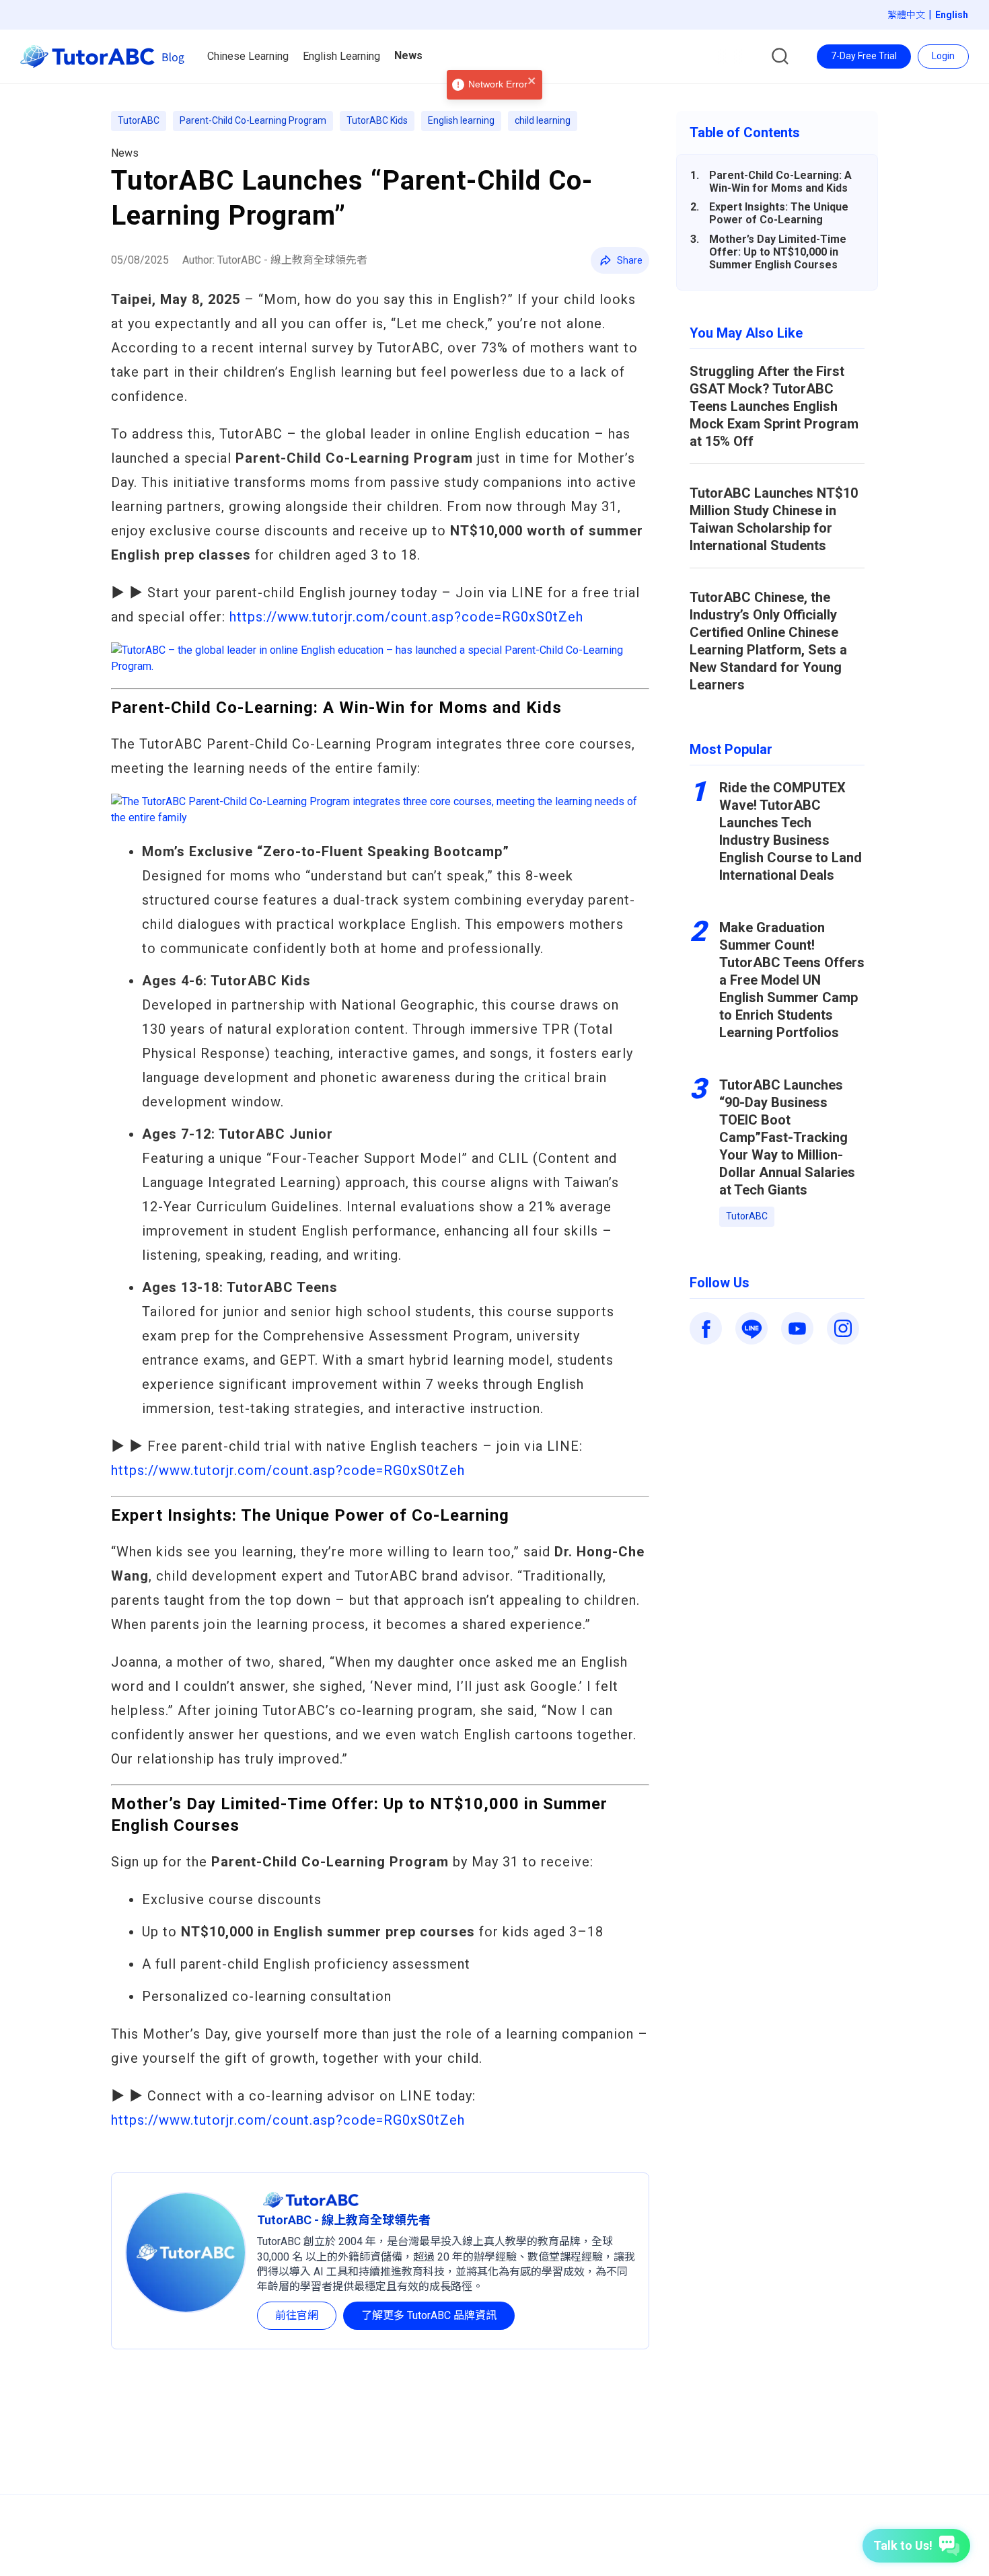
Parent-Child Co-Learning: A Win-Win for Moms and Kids (780, 182)
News (125, 153)
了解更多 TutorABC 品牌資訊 (429, 2315)
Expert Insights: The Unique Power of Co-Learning (779, 213)
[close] (532, 82)
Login (943, 56)
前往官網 (297, 2315)
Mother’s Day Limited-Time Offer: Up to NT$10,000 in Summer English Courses (778, 252)
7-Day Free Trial (864, 56)
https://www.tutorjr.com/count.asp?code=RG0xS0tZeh (406, 617)
